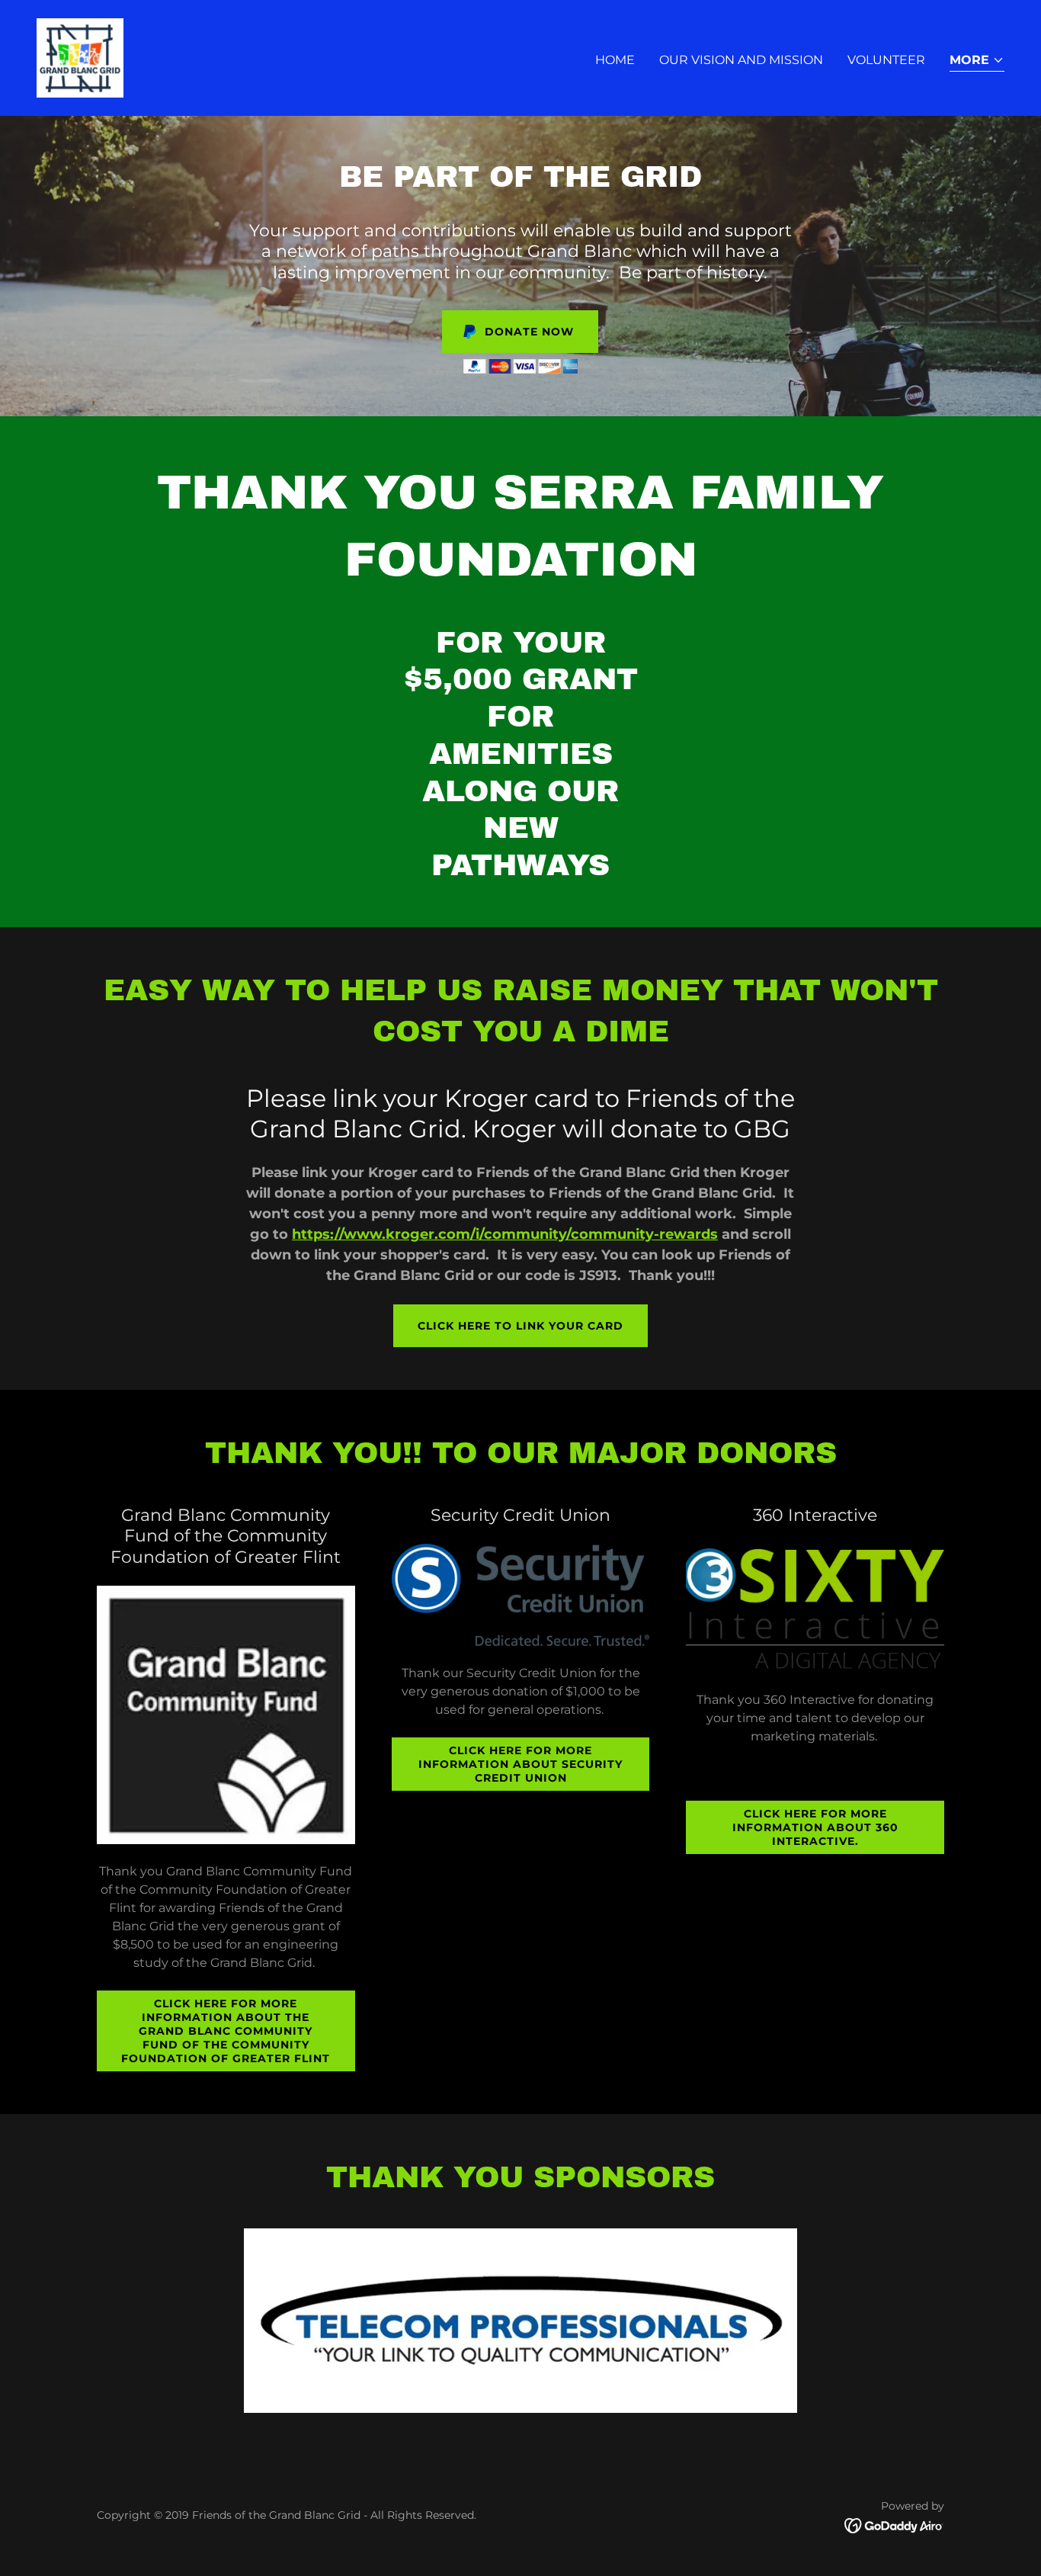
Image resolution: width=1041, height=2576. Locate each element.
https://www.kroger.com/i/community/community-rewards (505, 1234)
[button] (977, 61)
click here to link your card (520, 1326)
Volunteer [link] (886, 60)
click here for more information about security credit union (520, 1764)
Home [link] (615, 60)
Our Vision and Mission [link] (741, 60)
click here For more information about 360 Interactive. (815, 1827)
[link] (80, 57)
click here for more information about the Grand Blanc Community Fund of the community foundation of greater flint (226, 2031)
